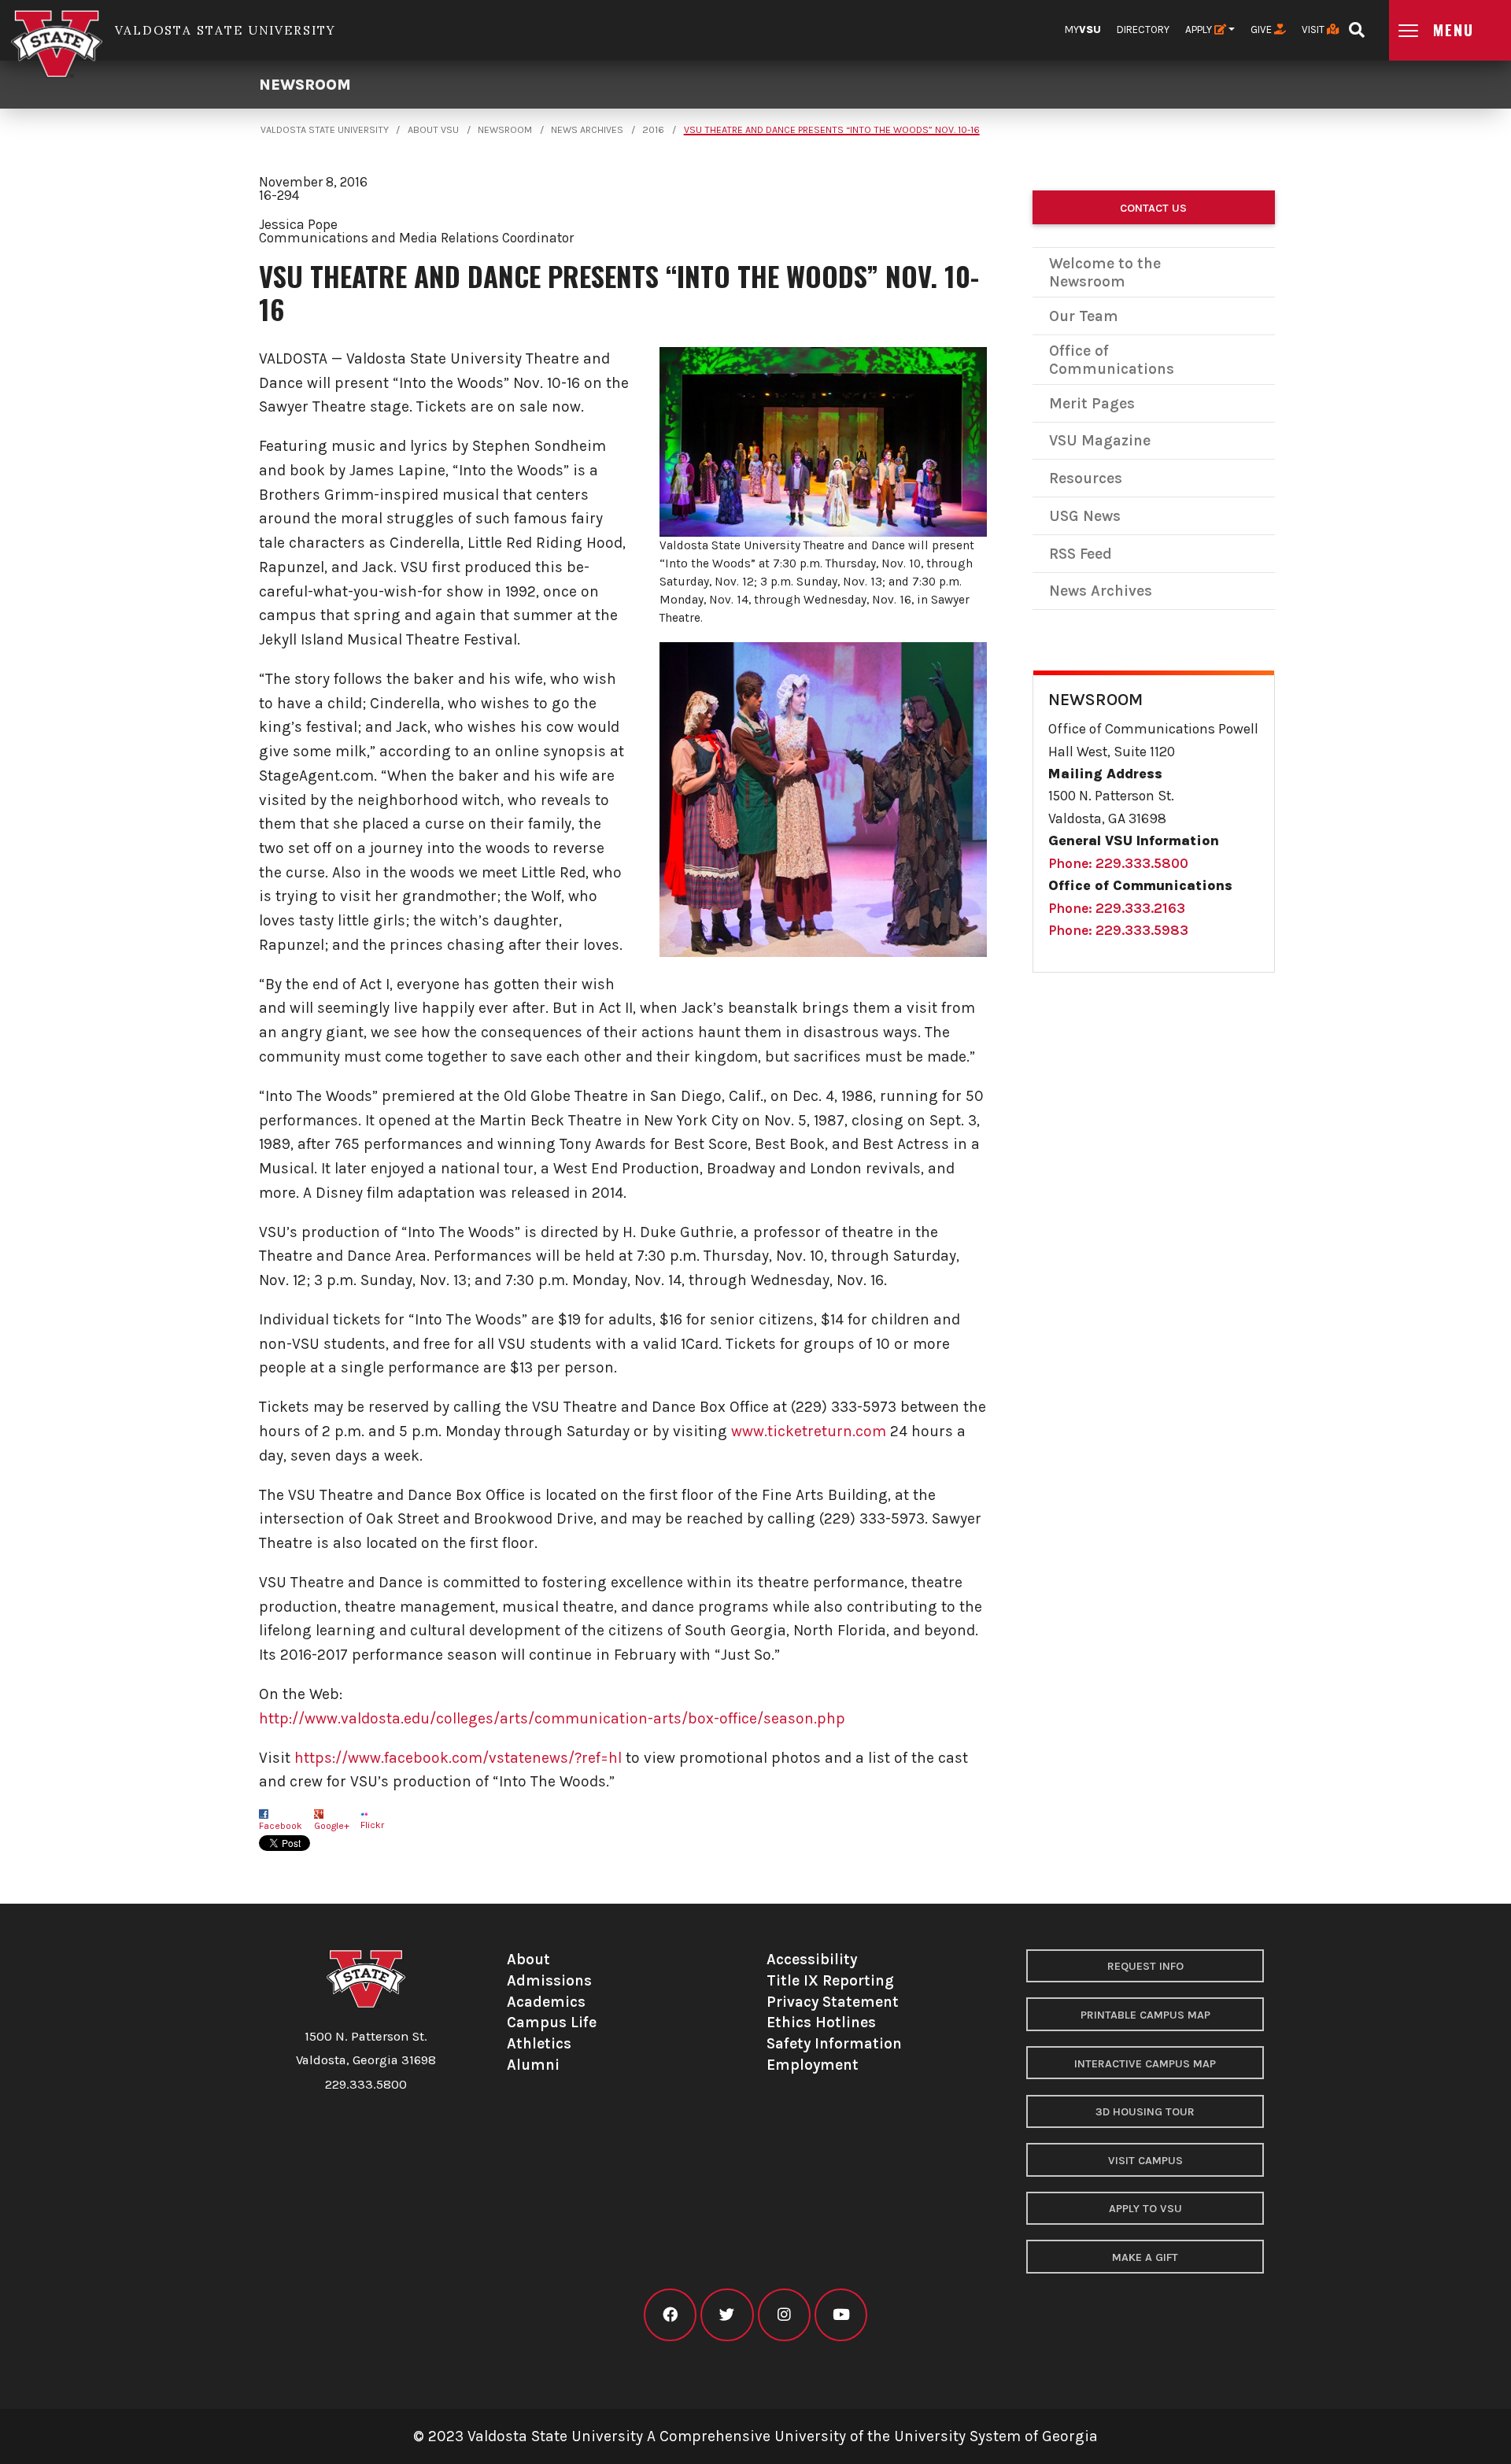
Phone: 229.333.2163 (1117, 908)
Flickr (372, 1825)
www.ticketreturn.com (809, 1431)
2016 (653, 130)
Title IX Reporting (830, 1980)
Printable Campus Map (1145, 2015)
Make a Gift (1145, 2257)
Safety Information (834, 2043)
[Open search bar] (1356, 25)
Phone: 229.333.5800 (1118, 863)
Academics (546, 2002)
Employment (813, 2065)
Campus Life (552, 2022)
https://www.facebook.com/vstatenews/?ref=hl (458, 1758)
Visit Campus (1145, 2161)
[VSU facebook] (670, 2315)
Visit (1314, 30)
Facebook (281, 1826)
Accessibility (812, 1959)
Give (1262, 30)
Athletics (539, 2043)
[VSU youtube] (841, 2315)
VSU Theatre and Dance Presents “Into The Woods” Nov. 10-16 (832, 130)
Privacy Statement (833, 2002)
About (528, 1959)
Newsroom (305, 85)
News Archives (587, 130)
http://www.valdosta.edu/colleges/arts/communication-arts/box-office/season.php (552, 1718)
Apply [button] (1200, 30)
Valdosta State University (325, 130)
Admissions (549, 1980)
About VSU (433, 130)
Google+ (332, 1826)
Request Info (1145, 1966)
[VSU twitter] (727, 2315)
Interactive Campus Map (1145, 2064)
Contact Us (1153, 208)
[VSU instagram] (784, 2315)
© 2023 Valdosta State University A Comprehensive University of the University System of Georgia (755, 2436)
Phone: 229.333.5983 (1118, 930)
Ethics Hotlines (821, 2022)
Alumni (533, 2065)
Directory (1143, 30)
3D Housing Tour (1145, 2112)
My (1083, 30)
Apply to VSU (1145, 2209)
